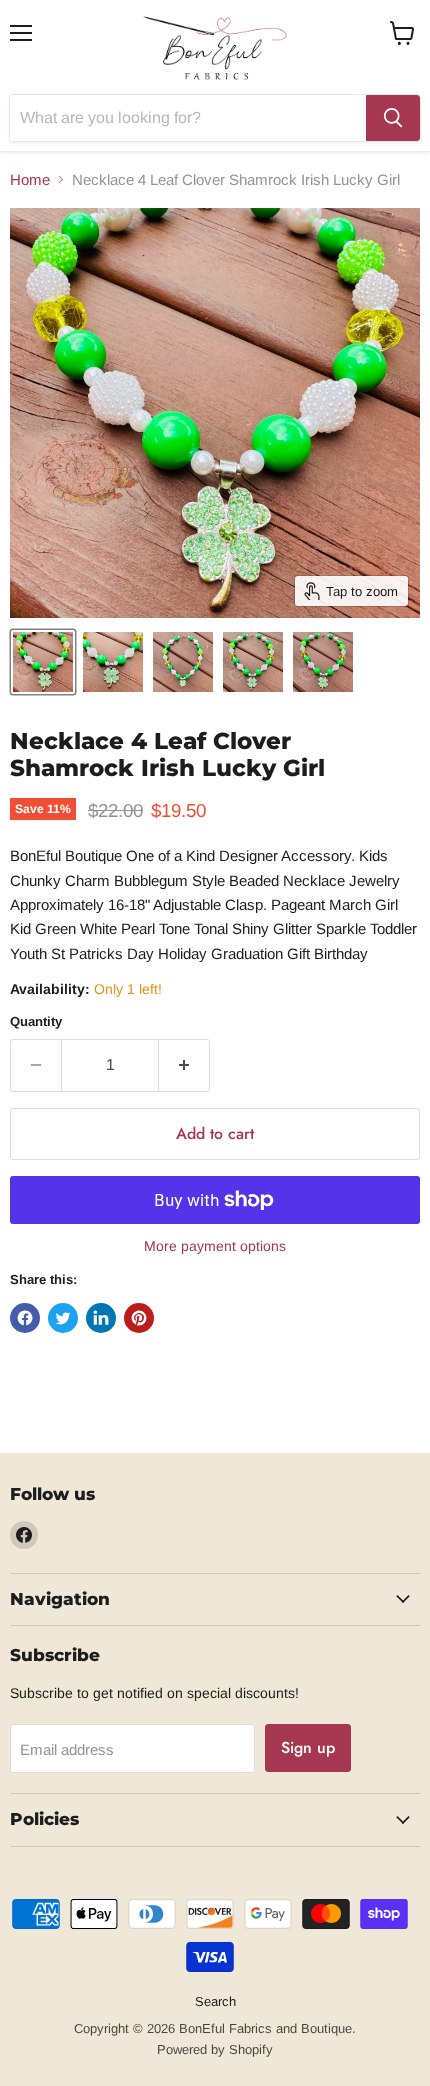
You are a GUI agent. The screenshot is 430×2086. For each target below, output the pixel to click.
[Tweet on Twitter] (63, 1318)
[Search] (393, 118)
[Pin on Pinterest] (139, 1318)
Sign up (308, 1747)
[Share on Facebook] (25, 1318)
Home (30, 179)
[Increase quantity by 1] (184, 1065)
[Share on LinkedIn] (101, 1318)
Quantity (36, 1021)
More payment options (215, 1246)
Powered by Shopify (215, 2049)
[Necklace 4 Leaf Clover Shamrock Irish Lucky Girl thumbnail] (43, 662)
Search (215, 2001)
